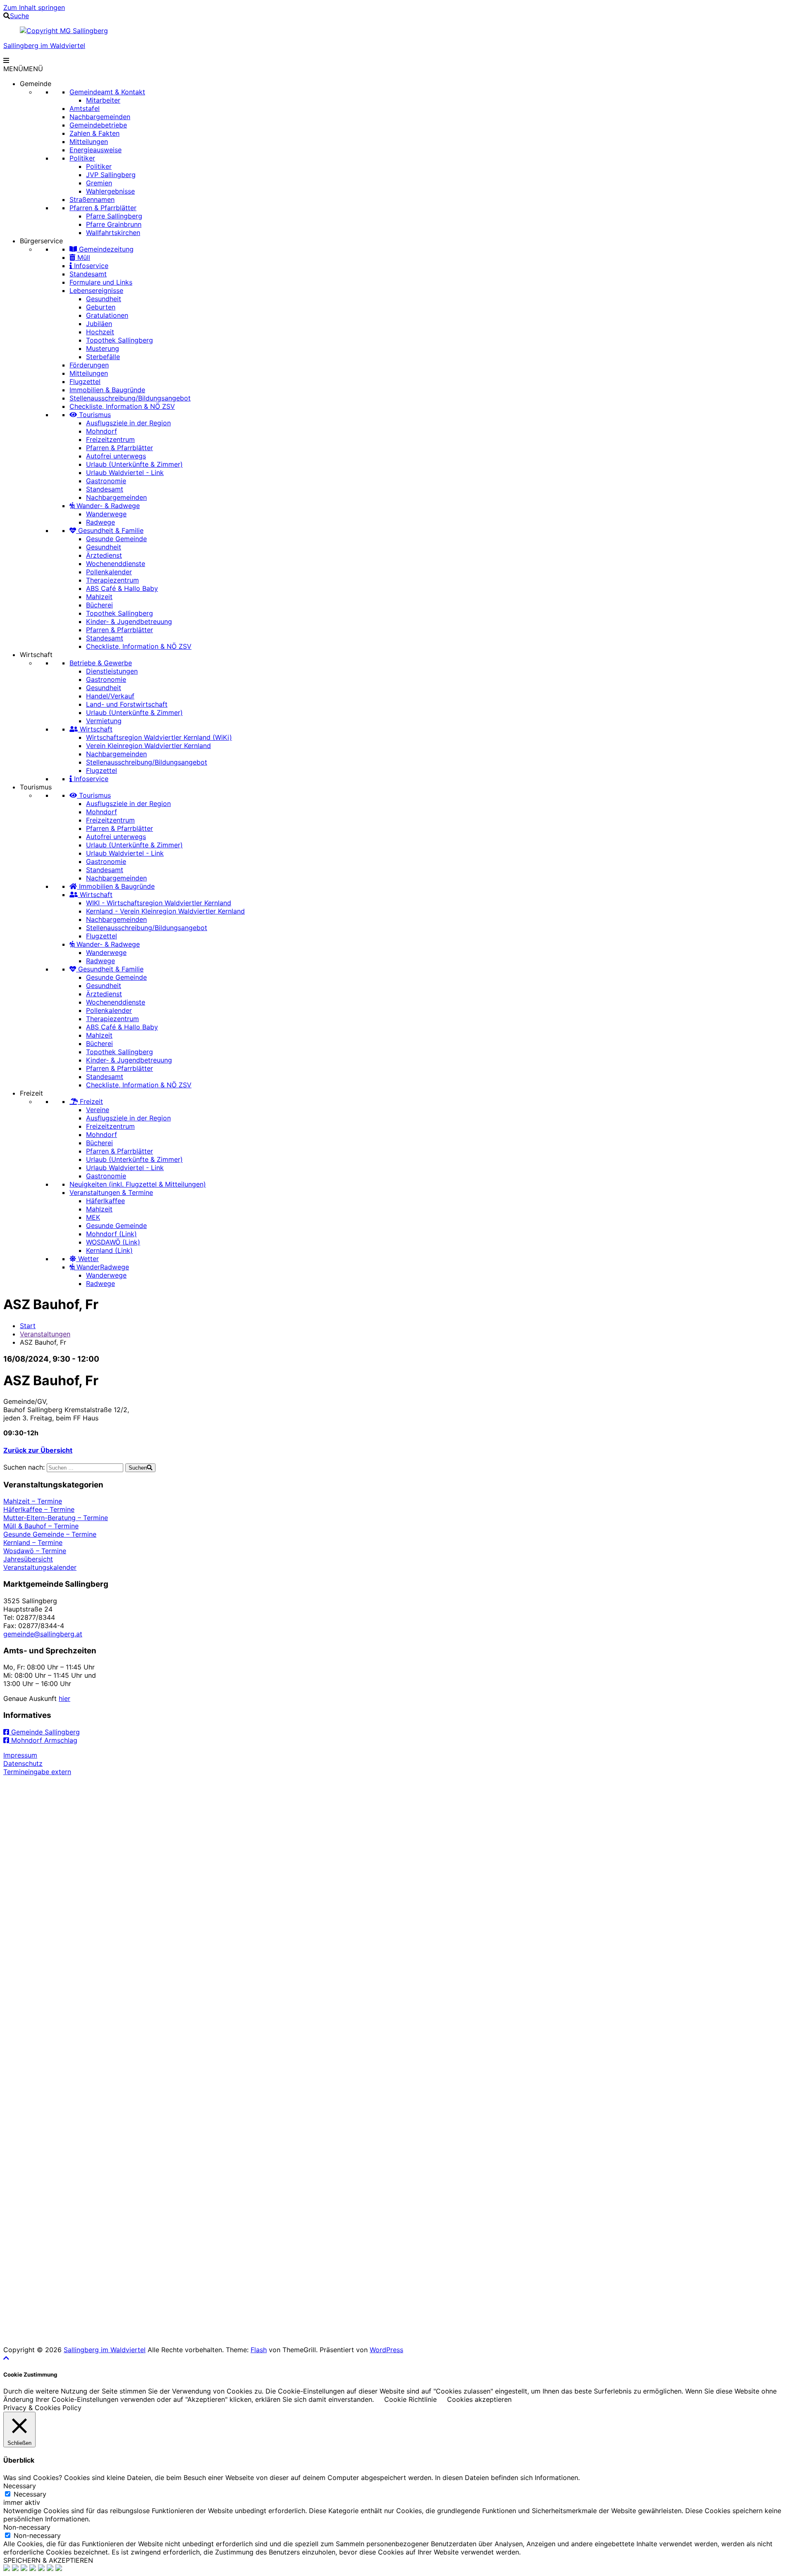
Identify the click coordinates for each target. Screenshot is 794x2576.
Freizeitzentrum (110, 439)
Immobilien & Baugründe (107, 390)
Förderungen (89, 365)
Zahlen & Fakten (94, 133)
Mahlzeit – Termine (33, 1501)
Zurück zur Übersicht (38, 1450)
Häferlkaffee (105, 1201)
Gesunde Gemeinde (116, 539)
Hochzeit (100, 332)
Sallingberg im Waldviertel (44, 46)
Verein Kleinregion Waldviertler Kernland (148, 746)
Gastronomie (106, 481)
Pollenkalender (109, 572)
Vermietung (104, 721)
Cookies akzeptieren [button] (479, 2399)
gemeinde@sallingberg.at (43, 1634)
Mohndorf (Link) (111, 1234)
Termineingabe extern (37, 1772)
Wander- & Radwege (107, 506)
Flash (259, 2350)
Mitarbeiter (103, 100)
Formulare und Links (101, 282)
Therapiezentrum (112, 580)
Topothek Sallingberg (120, 340)
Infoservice (90, 266)
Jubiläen (99, 324)
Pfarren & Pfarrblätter (103, 208)
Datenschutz (23, 1763)
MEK (93, 1217)
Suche (19, 16)
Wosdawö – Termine (35, 1551)
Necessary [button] (20, 2486)
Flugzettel (85, 381)
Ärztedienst (104, 555)
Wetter (87, 1259)
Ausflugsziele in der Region (128, 423)
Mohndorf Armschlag (43, 1740)
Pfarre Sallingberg (114, 216)
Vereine (98, 1110)
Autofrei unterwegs (116, 456)
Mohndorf (102, 431)
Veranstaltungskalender (40, 1567)
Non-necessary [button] (27, 2527)
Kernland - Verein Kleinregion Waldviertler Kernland (165, 911)
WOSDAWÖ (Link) (113, 1242)
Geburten (101, 307)
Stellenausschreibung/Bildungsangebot (130, 398)
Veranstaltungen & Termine (111, 1192)
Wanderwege (106, 514)
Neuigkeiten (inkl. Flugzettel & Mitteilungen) (138, 1184)
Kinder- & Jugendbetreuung (129, 621)
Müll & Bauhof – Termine (41, 1526)
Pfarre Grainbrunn (114, 224)
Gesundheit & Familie (110, 530)
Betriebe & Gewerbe (101, 663)
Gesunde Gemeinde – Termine (50, 1534)
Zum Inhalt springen (34, 7)
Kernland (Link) (109, 1250)
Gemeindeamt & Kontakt (107, 92)
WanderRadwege (102, 1267)
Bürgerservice (41, 241)
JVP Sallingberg (111, 175)
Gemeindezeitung (105, 249)
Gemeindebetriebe (98, 125)
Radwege (100, 522)
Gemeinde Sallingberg (44, 1732)
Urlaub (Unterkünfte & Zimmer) (134, 464)
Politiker (82, 158)
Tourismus (94, 415)
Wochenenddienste (116, 564)
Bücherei (99, 605)
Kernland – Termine (33, 1542)
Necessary (30, 2494)
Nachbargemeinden (100, 117)
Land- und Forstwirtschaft (127, 704)
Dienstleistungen (112, 671)
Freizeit (31, 1093)
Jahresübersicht (28, 1559)
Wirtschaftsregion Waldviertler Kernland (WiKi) (159, 737)
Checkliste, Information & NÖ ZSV (122, 406)
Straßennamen (92, 199)
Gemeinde (36, 84)
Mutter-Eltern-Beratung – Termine (56, 1518)
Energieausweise (96, 150)
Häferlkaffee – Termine (39, 1509)
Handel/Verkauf (110, 696)
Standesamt (88, 274)
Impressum (20, 1755)
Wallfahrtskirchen (113, 233)
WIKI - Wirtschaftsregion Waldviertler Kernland (159, 903)
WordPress (386, 2350)
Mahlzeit (99, 597)
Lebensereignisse (96, 290)
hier (65, 1698)
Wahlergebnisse (110, 191)
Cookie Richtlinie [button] (410, 2399)
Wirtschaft (36, 655)
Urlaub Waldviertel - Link (125, 473)
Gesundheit (104, 299)
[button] (23, 69)
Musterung (103, 348)
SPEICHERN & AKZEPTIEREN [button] (48, 2560)
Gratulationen (107, 315)
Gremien (99, 183)
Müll (83, 257)
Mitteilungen (89, 142)
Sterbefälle (103, 357)
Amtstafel (85, 108)
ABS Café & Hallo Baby (122, 588)
